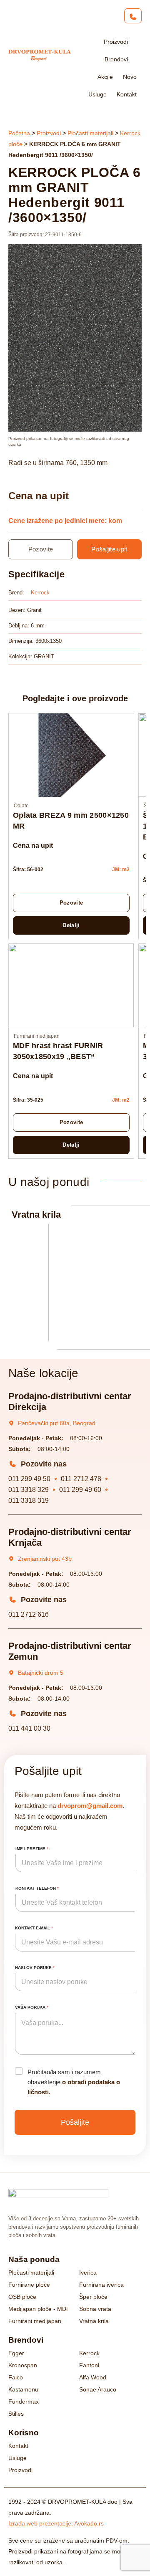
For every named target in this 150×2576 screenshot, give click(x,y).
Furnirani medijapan (37, 1036)
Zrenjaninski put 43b (45, 1559)
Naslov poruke (35, 1968)
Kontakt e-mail (34, 1928)
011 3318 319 (29, 1500)
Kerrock (40, 593)
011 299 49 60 (80, 1490)
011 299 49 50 (29, 1479)
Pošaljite (75, 2122)
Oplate (21, 806)
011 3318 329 (29, 1490)
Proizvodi (49, 133)
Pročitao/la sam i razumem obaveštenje (74, 2082)
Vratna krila (36, 1215)
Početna (19, 133)
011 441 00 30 (29, 1728)
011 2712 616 (29, 1614)
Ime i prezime (32, 1849)
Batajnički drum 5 (41, 1673)
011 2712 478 (81, 1479)
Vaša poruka (32, 2007)
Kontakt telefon (37, 1888)
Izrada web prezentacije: (56, 2523)
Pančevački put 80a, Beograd (57, 1423)
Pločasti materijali (90, 133)
